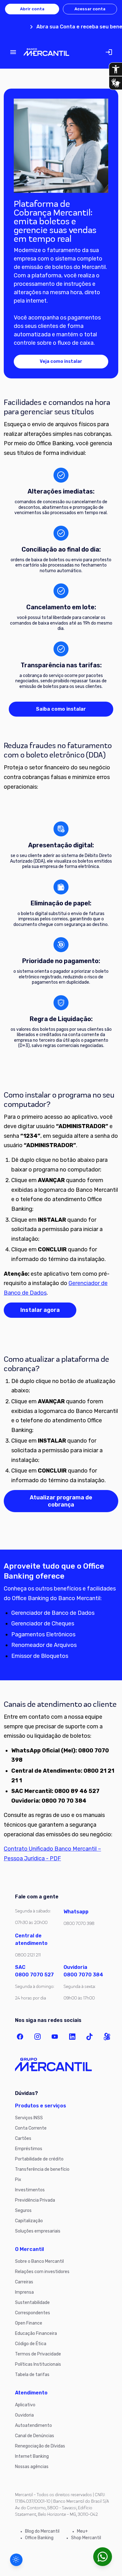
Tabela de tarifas (32, 2375)
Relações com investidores (42, 2272)
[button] (16, 2560)
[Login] (109, 52)
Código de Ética (31, 2344)
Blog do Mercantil (42, 2531)
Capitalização (29, 2221)
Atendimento (31, 2393)
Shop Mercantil (86, 2538)
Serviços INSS (29, 2118)
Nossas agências (32, 2467)
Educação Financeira (36, 2333)
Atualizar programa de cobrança (61, 1501)
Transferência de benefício (42, 2169)
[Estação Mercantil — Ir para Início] (46, 52)
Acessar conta (90, 9)
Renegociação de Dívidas (40, 2446)
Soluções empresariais (38, 2231)
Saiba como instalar (61, 709)
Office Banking (39, 2538)
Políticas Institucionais (38, 2364)
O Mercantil (29, 2249)
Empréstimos (29, 2149)
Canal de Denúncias (35, 2436)
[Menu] (13, 52)
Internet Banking (32, 2456)
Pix (18, 2180)
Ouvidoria (24, 2415)
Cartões (23, 2138)
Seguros (23, 2211)
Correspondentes (33, 2313)
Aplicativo (25, 2405)
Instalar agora (40, 1310)
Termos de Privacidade (38, 2354)
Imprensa (24, 2292)
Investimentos (30, 2190)
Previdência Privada (35, 2200)
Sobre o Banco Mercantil (39, 2261)
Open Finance (29, 2323)
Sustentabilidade (32, 2303)
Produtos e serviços (41, 2106)
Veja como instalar (61, 361)
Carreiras (24, 2282)
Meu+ (82, 2531)
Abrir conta (32, 9)
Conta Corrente (31, 2128)
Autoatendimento (33, 2425)
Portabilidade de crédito (39, 2159)
